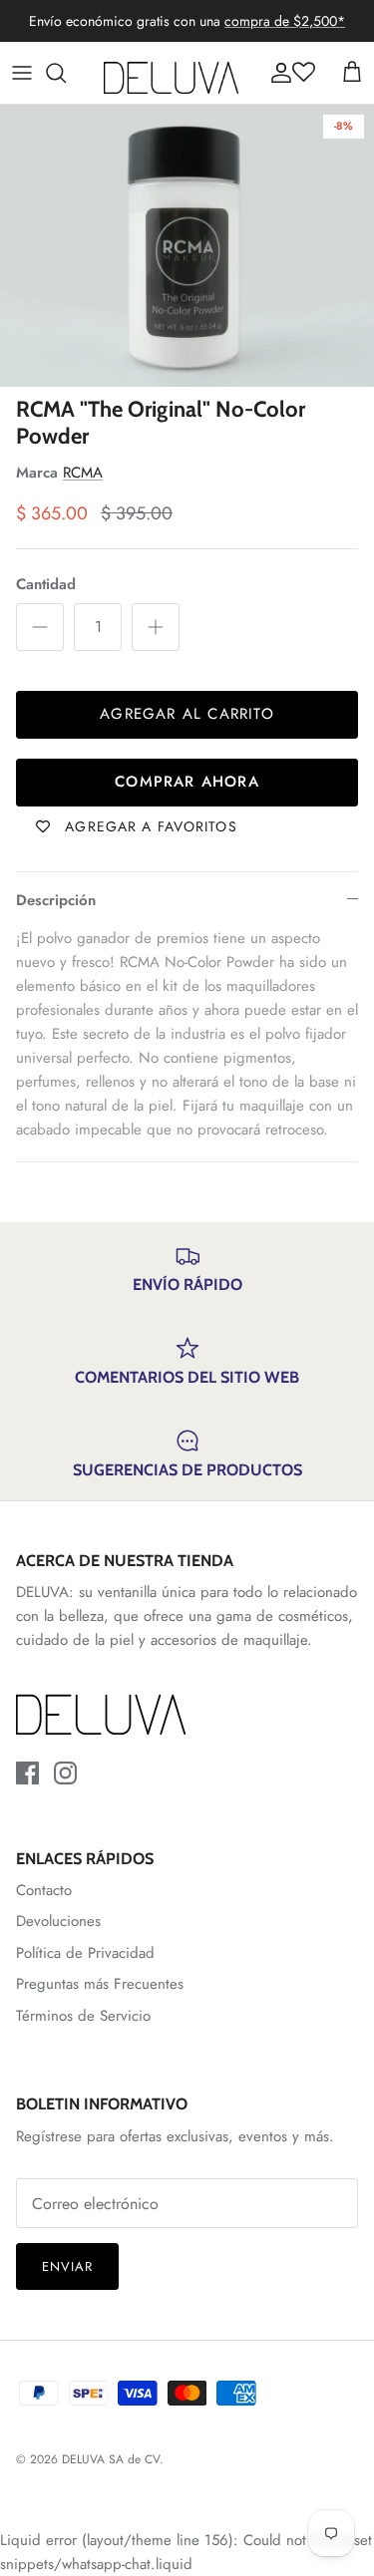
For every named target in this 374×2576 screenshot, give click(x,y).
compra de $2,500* (285, 21)
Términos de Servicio (83, 2016)
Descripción (56, 900)
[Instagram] (65, 1773)
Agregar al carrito (187, 714)
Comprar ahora (187, 782)
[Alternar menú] (22, 73)
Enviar (67, 2266)
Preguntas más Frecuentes (100, 1984)
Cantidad (46, 585)
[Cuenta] (276, 73)
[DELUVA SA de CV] (171, 73)
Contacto (44, 1890)
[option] (187, 246)
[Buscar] (66, 73)
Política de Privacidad (85, 1953)
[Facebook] (27, 1773)
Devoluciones (58, 1921)
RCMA (83, 473)
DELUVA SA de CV (111, 2459)
